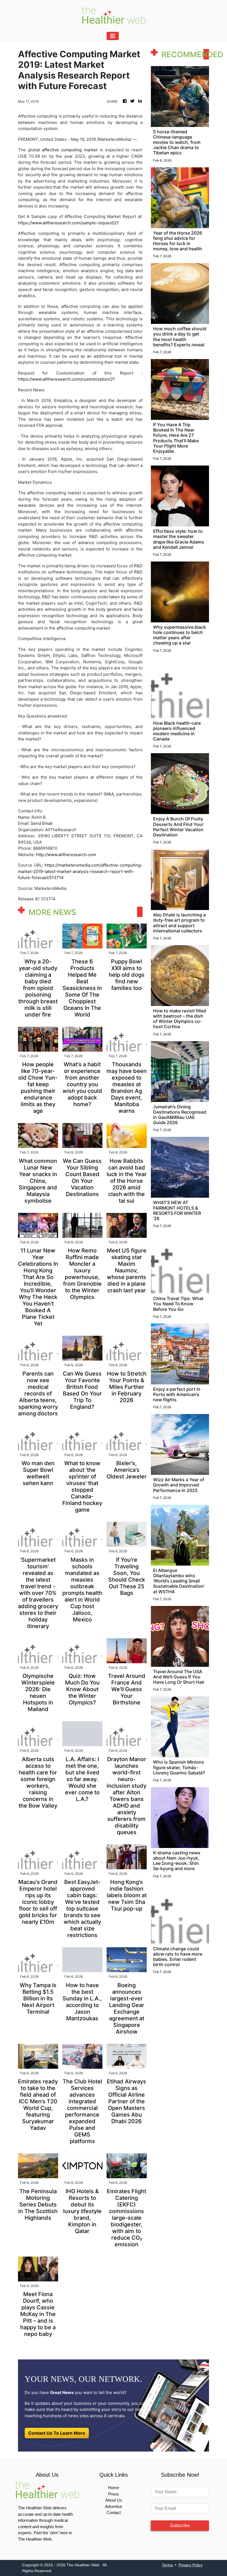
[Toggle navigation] (113, 36)
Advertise (114, 2506)
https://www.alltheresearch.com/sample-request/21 (68, 223)
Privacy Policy (191, 2565)
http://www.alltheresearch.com (66, 855)
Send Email (42, 823)
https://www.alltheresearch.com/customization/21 (66, 379)
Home (114, 2488)
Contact (114, 2513)
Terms (167, 2565)
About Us (114, 2500)
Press (114, 2494)
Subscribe (180, 2526)
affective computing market (70, 150)
